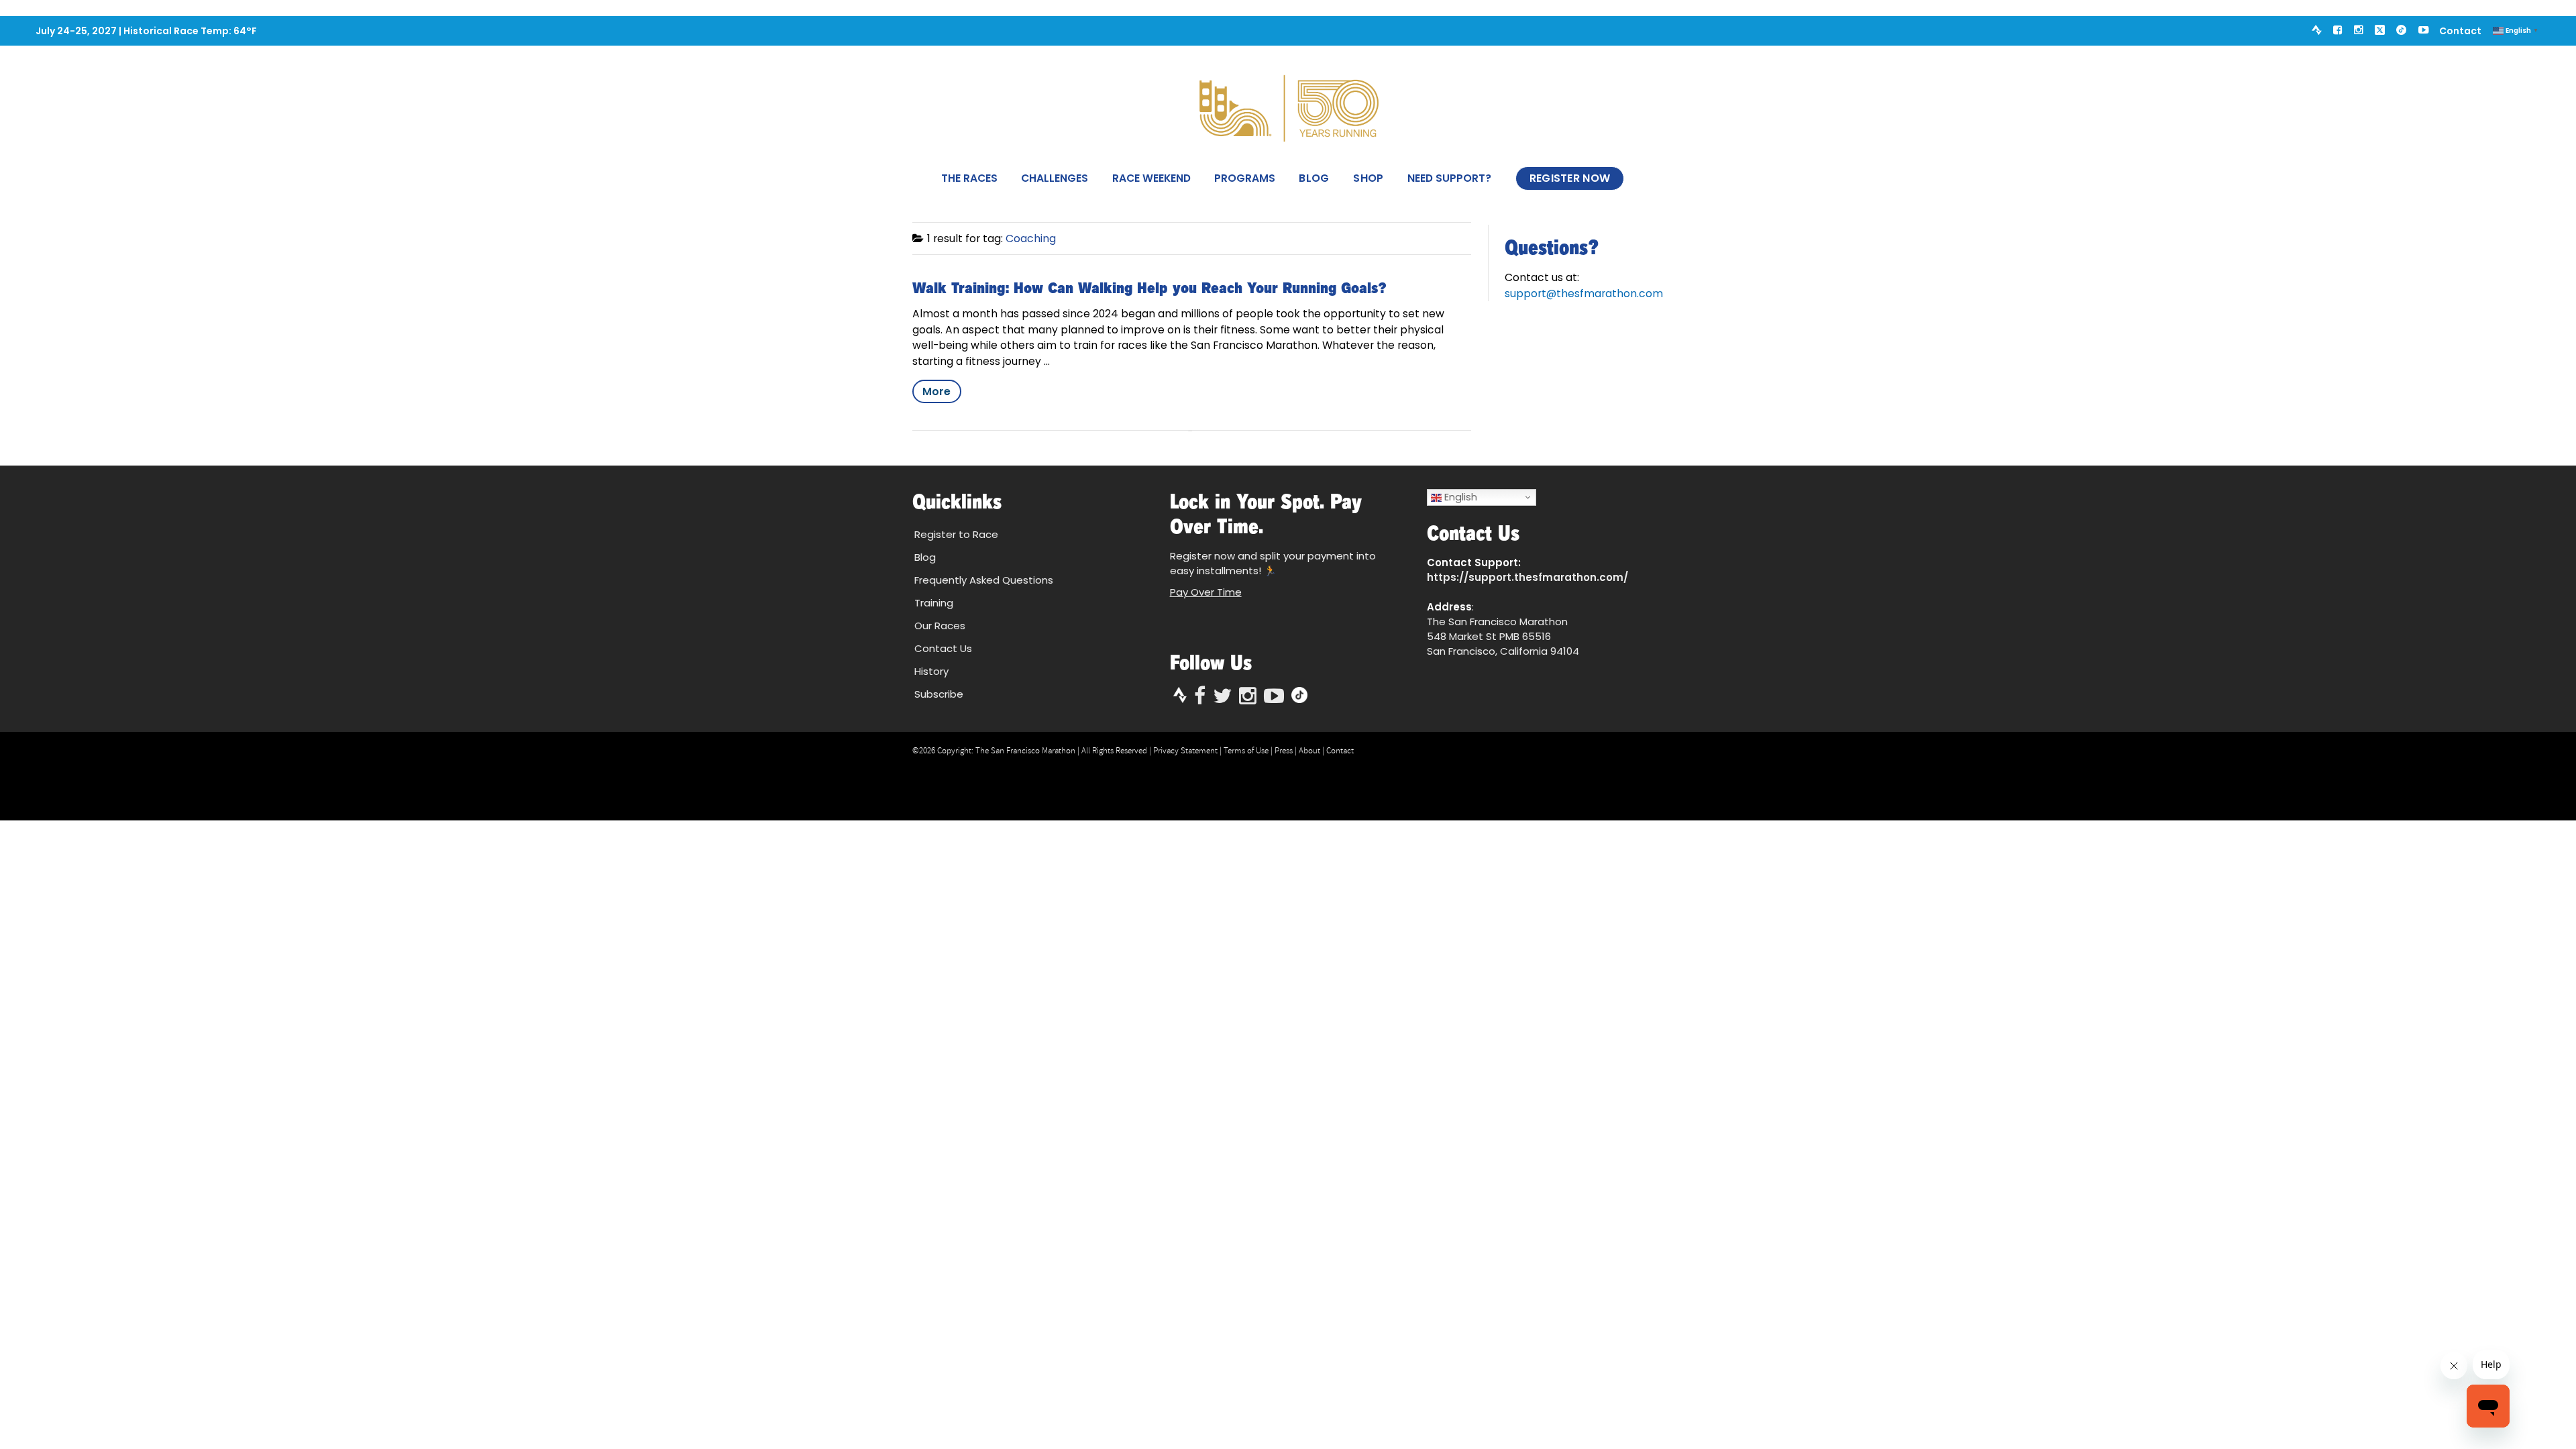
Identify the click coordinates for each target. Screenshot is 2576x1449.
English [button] (1459, 497)
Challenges (1055, 178)
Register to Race (956, 534)
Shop (1368, 178)
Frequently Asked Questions (984, 580)
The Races (969, 178)
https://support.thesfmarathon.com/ (1527, 577)
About (1309, 751)
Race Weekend (1151, 178)
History (931, 671)
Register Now (1570, 178)
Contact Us (943, 648)
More (936, 391)
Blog (1314, 178)
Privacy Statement (1185, 751)
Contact (2460, 31)
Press (1284, 751)
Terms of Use (1246, 751)
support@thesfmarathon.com (1584, 293)
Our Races (940, 626)
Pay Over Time (1206, 592)
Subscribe (939, 694)
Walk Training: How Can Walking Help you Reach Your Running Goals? (1149, 288)
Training (934, 603)
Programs (1245, 178)
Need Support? (1449, 178)
